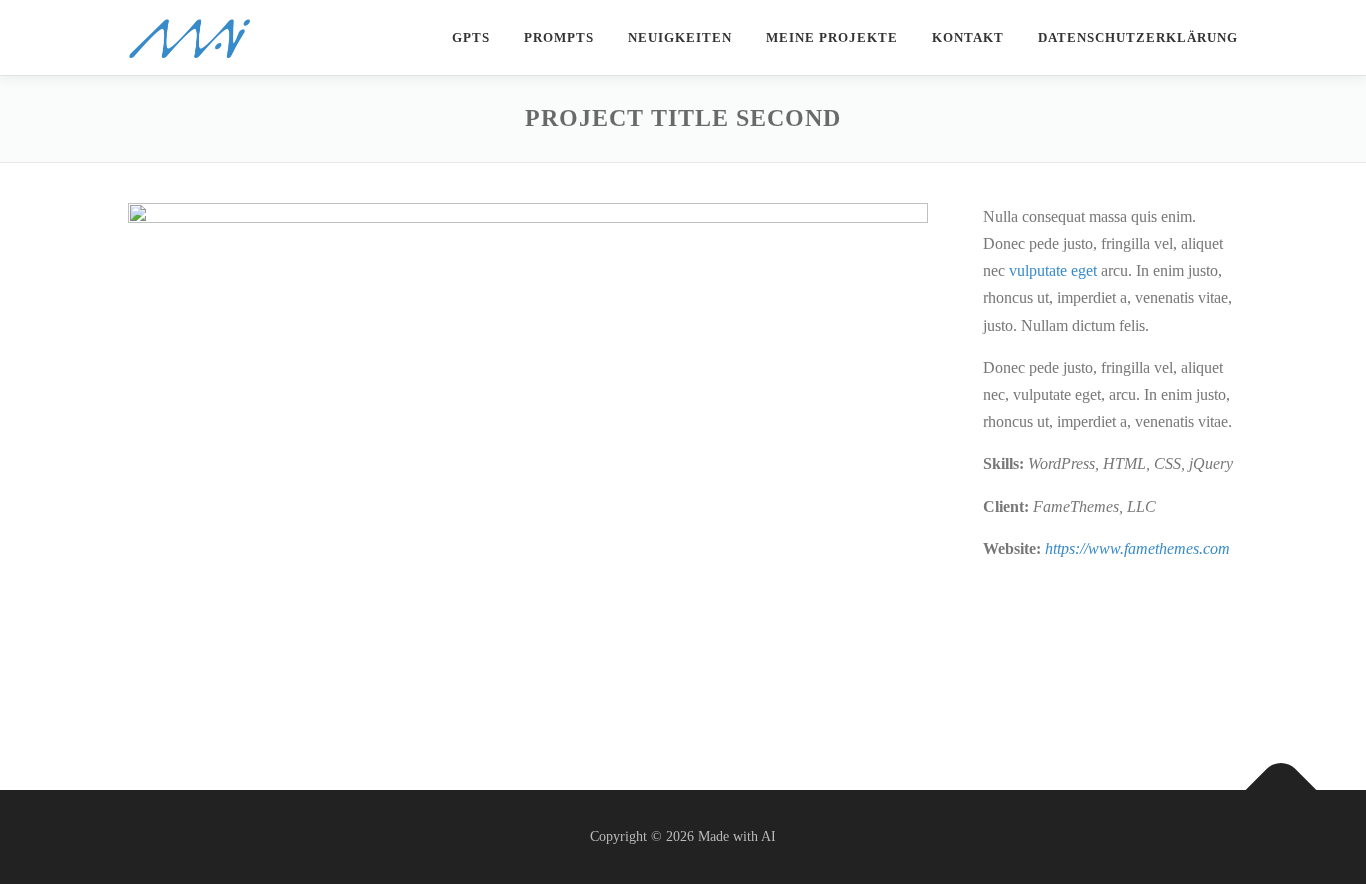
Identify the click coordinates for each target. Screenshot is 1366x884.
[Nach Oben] (1281, 789)
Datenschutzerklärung (1138, 37)
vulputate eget (1053, 270)
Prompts (559, 37)
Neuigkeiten (680, 37)
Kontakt (968, 37)
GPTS (471, 37)
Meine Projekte (832, 37)
